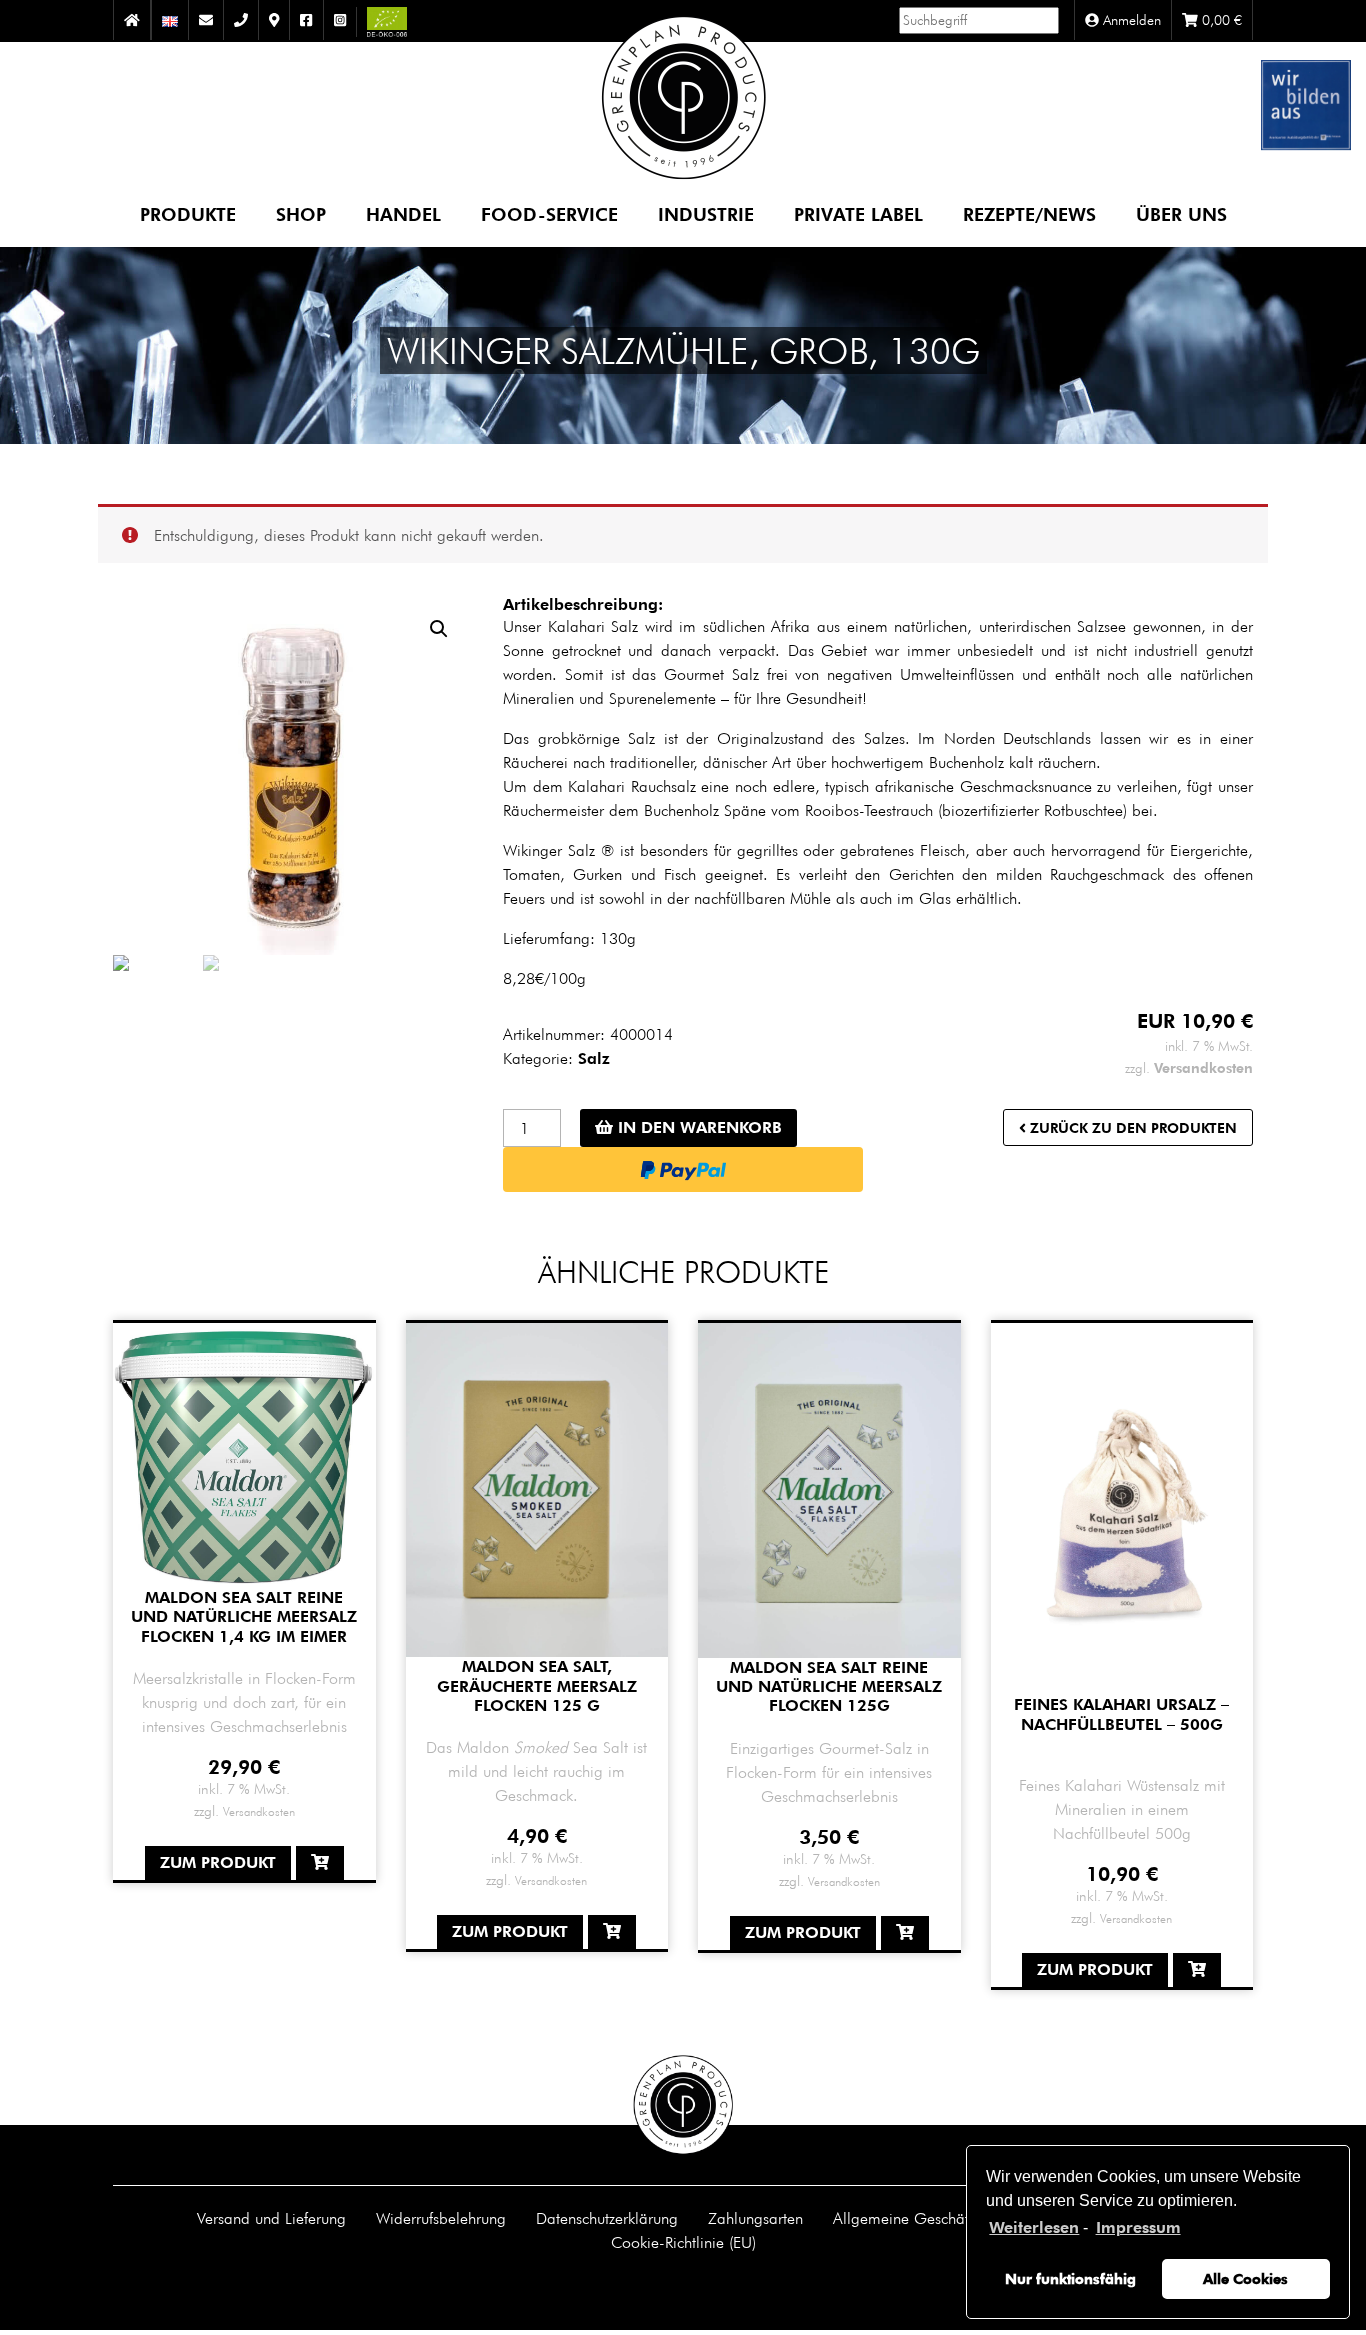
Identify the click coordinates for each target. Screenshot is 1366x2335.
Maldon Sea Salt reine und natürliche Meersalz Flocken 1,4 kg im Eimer (244, 1616)
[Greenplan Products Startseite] (683, 108)
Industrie (706, 213)
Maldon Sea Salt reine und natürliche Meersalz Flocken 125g (829, 1686)
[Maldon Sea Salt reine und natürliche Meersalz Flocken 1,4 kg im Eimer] (244, 1454)
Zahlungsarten (755, 2218)
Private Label (858, 213)
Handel (403, 213)
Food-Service (549, 213)
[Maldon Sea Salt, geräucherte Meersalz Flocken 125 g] (537, 1488)
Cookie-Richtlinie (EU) (683, 2242)
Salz (594, 1058)
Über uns (1181, 213)
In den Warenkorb (697, 1127)
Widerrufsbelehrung (441, 2218)
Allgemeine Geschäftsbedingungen (950, 2218)
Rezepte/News (1029, 213)
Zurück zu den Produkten (1131, 1127)
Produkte (188, 213)
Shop (301, 213)
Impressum (1138, 2227)
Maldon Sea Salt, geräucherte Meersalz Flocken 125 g (537, 1685)
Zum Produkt (218, 1862)
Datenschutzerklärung (607, 2218)
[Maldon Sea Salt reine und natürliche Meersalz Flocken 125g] (829, 1489)
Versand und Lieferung (271, 2218)
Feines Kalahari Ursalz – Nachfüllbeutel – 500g (1121, 1714)
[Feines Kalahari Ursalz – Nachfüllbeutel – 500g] (1122, 1507)
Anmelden (1130, 20)
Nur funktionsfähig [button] (1070, 2278)
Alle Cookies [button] (1245, 2278)
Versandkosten (1203, 1067)
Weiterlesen (1034, 2227)
